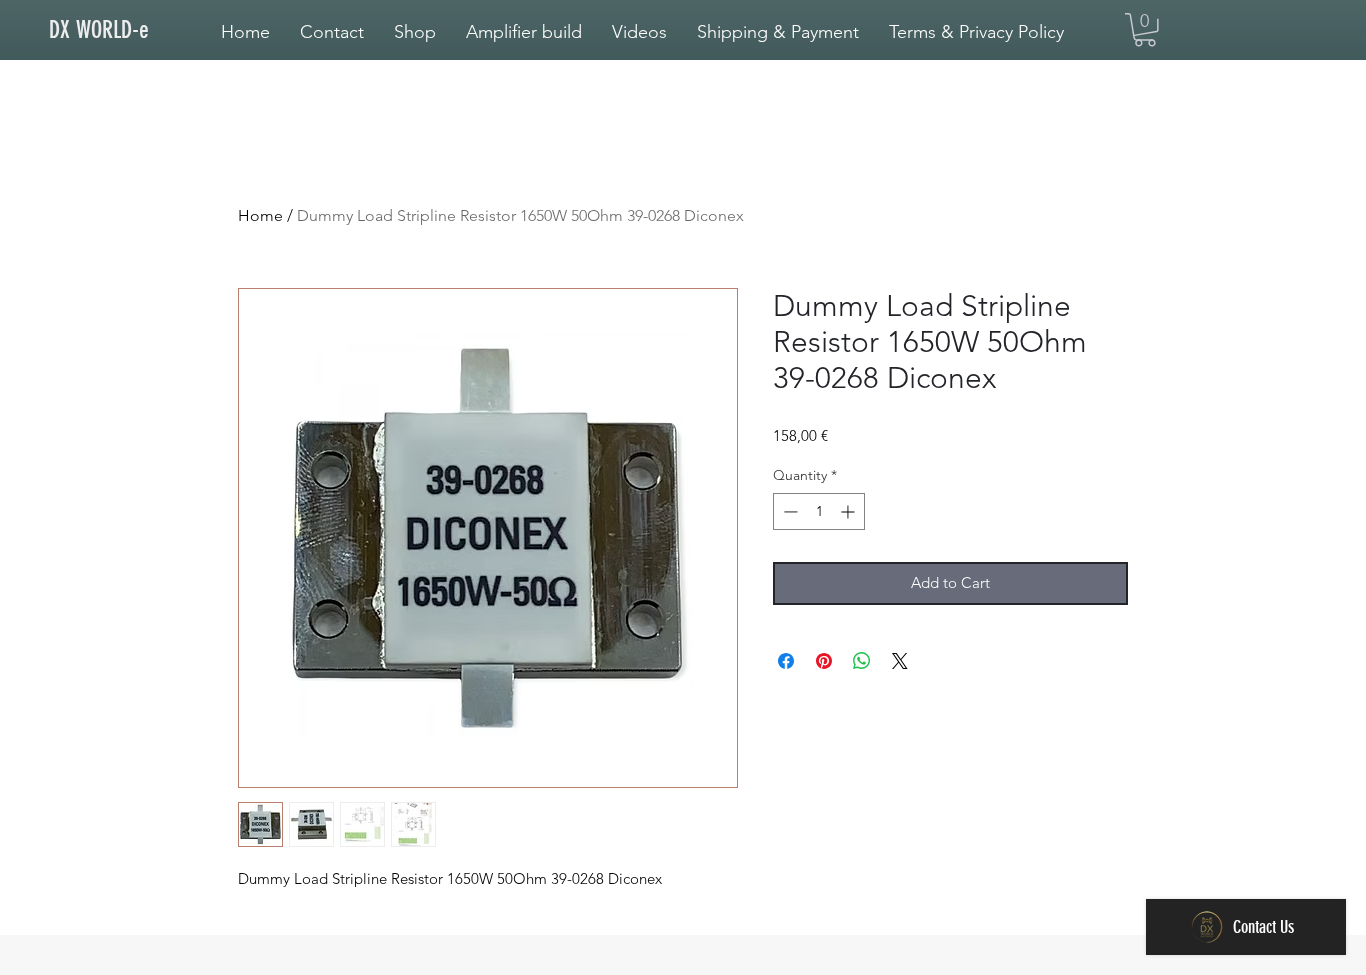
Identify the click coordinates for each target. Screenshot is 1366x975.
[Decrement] (788, 511)
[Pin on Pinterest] (824, 661)
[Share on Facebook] (786, 661)
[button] (524, 32)
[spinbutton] (819, 511)
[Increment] (849, 511)
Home (260, 215)
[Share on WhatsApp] (862, 661)
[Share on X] (900, 661)
